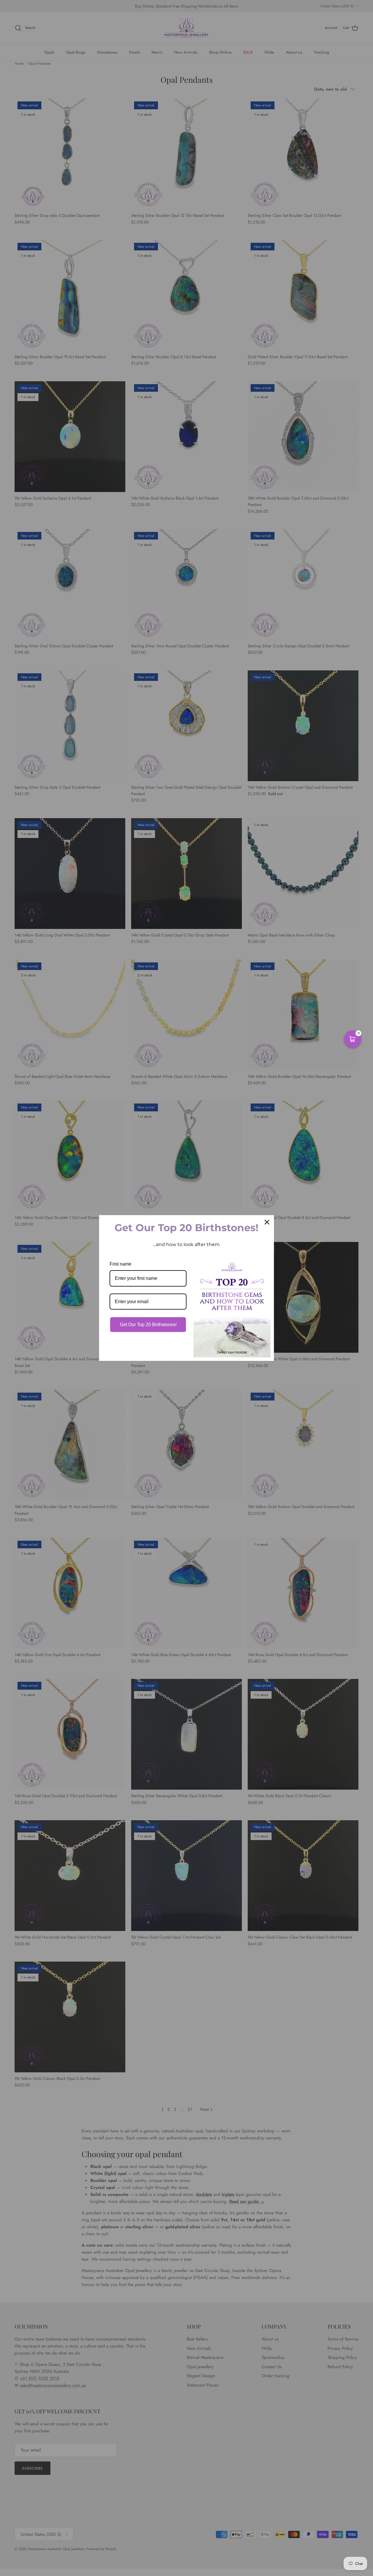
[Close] (267, 1222)
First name (120, 1264)
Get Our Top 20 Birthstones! (148, 1325)
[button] (353, 1039)
